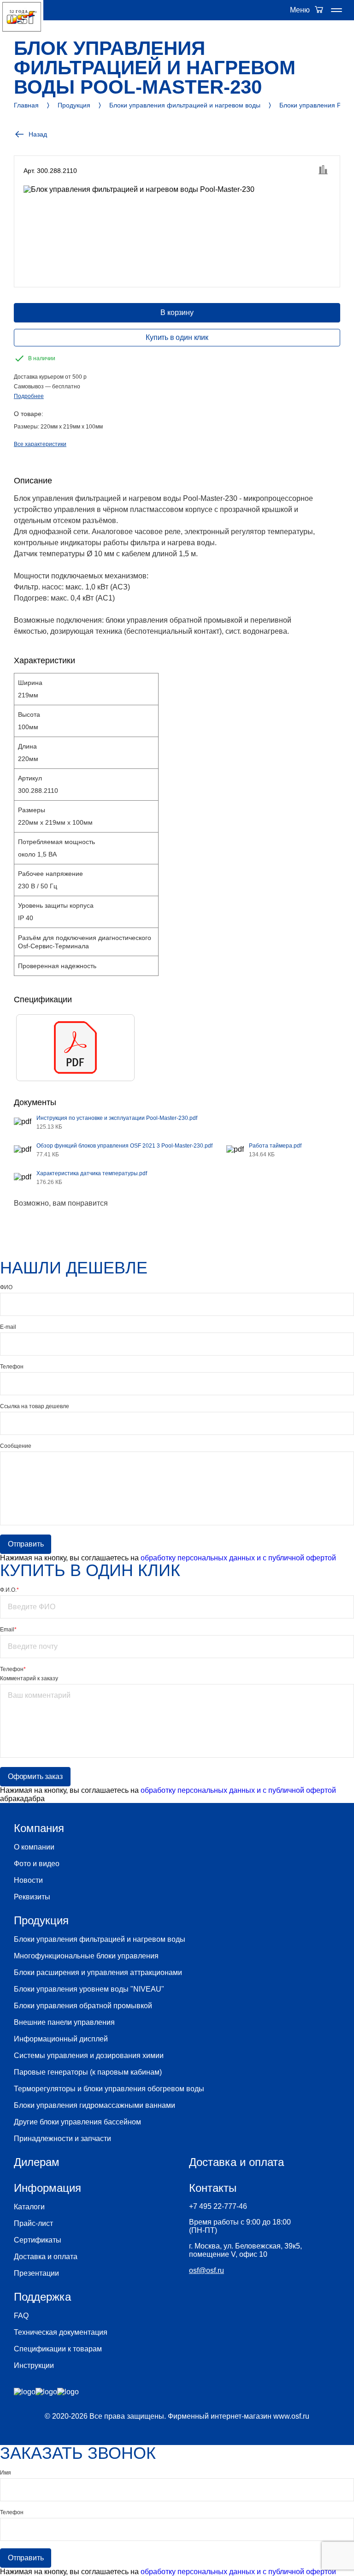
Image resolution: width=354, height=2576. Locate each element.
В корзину (177, 312)
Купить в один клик (177, 337)
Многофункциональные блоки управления (86, 1956)
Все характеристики (40, 444)
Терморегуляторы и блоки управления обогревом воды (109, 2089)
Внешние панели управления (64, 2022)
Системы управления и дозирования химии (89, 2055)
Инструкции (34, 2365)
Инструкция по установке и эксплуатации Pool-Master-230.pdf (117, 1118)
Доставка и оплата (46, 2257)
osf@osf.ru (206, 2270)
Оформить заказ (35, 1776)
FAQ (21, 2316)
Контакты (213, 2188)
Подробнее (29, 396)
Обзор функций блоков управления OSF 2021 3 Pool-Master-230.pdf (124, 1146)
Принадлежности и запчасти (62, 2139)
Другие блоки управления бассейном (77, 2122)
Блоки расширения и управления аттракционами (98, 1972)
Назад (38, 134)
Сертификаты (38, 2240)
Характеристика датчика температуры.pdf (92, 1173)
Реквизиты (32, 1897)
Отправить (26, 1544)
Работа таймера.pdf (275, 1146)
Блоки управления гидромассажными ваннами (94, 2105)
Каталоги (29, 2207)
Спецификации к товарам (58, 2349)
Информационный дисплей (61, 2039)
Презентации (36, 2273)
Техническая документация (61, 2332)
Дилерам (37, 2162)
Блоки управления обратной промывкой (83, 2006)
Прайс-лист (33, 2223)
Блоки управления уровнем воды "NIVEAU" (89, 1989)
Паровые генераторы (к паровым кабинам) (88, 2072)
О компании (34, 1847)
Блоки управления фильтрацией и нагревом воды (100, 1939)
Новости (28, 1880)
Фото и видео (37, 1864)
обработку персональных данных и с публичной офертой (238, 1558)
